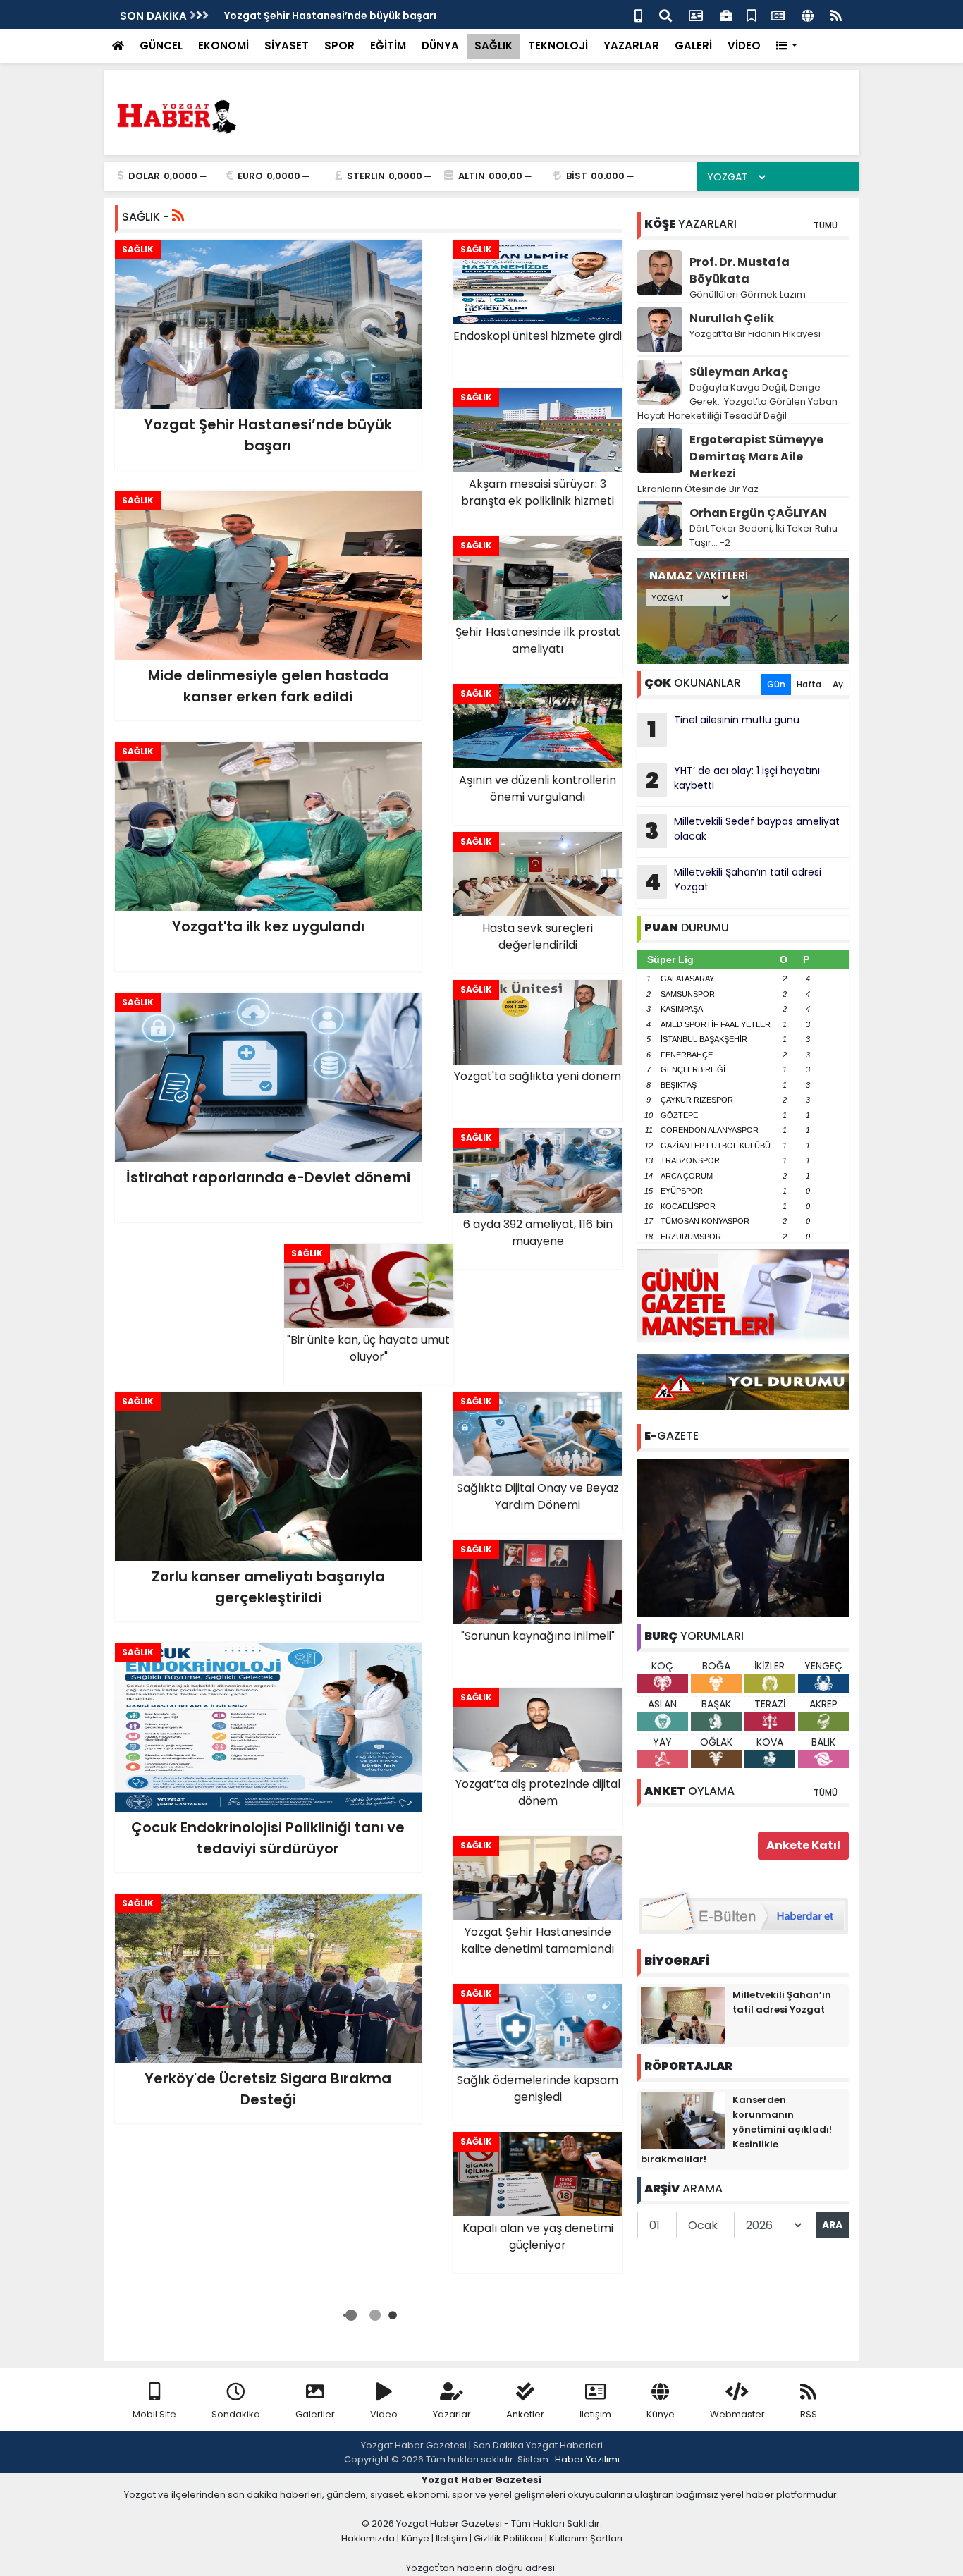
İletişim (595, 2414)
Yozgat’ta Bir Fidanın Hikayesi (755, 334)
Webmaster (737, 2414)
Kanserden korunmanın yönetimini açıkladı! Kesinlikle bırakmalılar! (736, 2129)
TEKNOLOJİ (558, 45)
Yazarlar (452, 2414)
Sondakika (236, 2414)
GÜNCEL (161, 45)
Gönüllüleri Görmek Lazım (749, 294)
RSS (809, 2414)
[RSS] (836, 14)
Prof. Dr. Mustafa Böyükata (740, 270)
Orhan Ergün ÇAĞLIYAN (758, 513)
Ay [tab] (838, 684)
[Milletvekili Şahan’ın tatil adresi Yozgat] (683, 2015)
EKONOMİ (223, 45)
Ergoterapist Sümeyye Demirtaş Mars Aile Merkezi (756, 456)
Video (384, 2414)
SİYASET (287, 45)
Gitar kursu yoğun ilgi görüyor (301, 16)
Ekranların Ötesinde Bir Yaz (698, 489)
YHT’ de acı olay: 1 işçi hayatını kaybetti (733, 780)
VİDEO (744, 45)
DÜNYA (440, 45)
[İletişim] (696, 14)
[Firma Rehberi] (726, 14)
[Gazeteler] (778, 14)
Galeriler (315, 2414)
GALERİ (693, 45)
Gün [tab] (776, 684)
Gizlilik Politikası (508, 2538)
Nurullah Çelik (732, 318)
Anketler (525, 2414)
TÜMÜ (826, 225)
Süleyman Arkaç (739, 372)
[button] (787, 46)
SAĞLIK (493, 45)
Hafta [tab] (809, 684)
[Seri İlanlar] (752, 14)
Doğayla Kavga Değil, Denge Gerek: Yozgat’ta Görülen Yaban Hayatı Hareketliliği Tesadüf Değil (737, 401)
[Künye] (808, 14)
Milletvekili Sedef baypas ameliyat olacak (742, 830)
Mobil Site (154, 2414)
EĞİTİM (388, 45)
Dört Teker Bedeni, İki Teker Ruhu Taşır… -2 (763, 535)
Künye (661, 2414)
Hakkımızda (368, 2538)
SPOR (339, 45)
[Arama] (665, 14)
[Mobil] (638, 14)
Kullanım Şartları (586, 2538)
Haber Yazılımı (587, 2459)
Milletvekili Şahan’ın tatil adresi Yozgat (733, 881)
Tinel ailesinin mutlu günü (723, 729)
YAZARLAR (631, 45)
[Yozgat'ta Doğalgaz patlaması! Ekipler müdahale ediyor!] (743, 1537)
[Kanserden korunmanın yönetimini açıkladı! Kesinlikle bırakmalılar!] (683, 2120)
